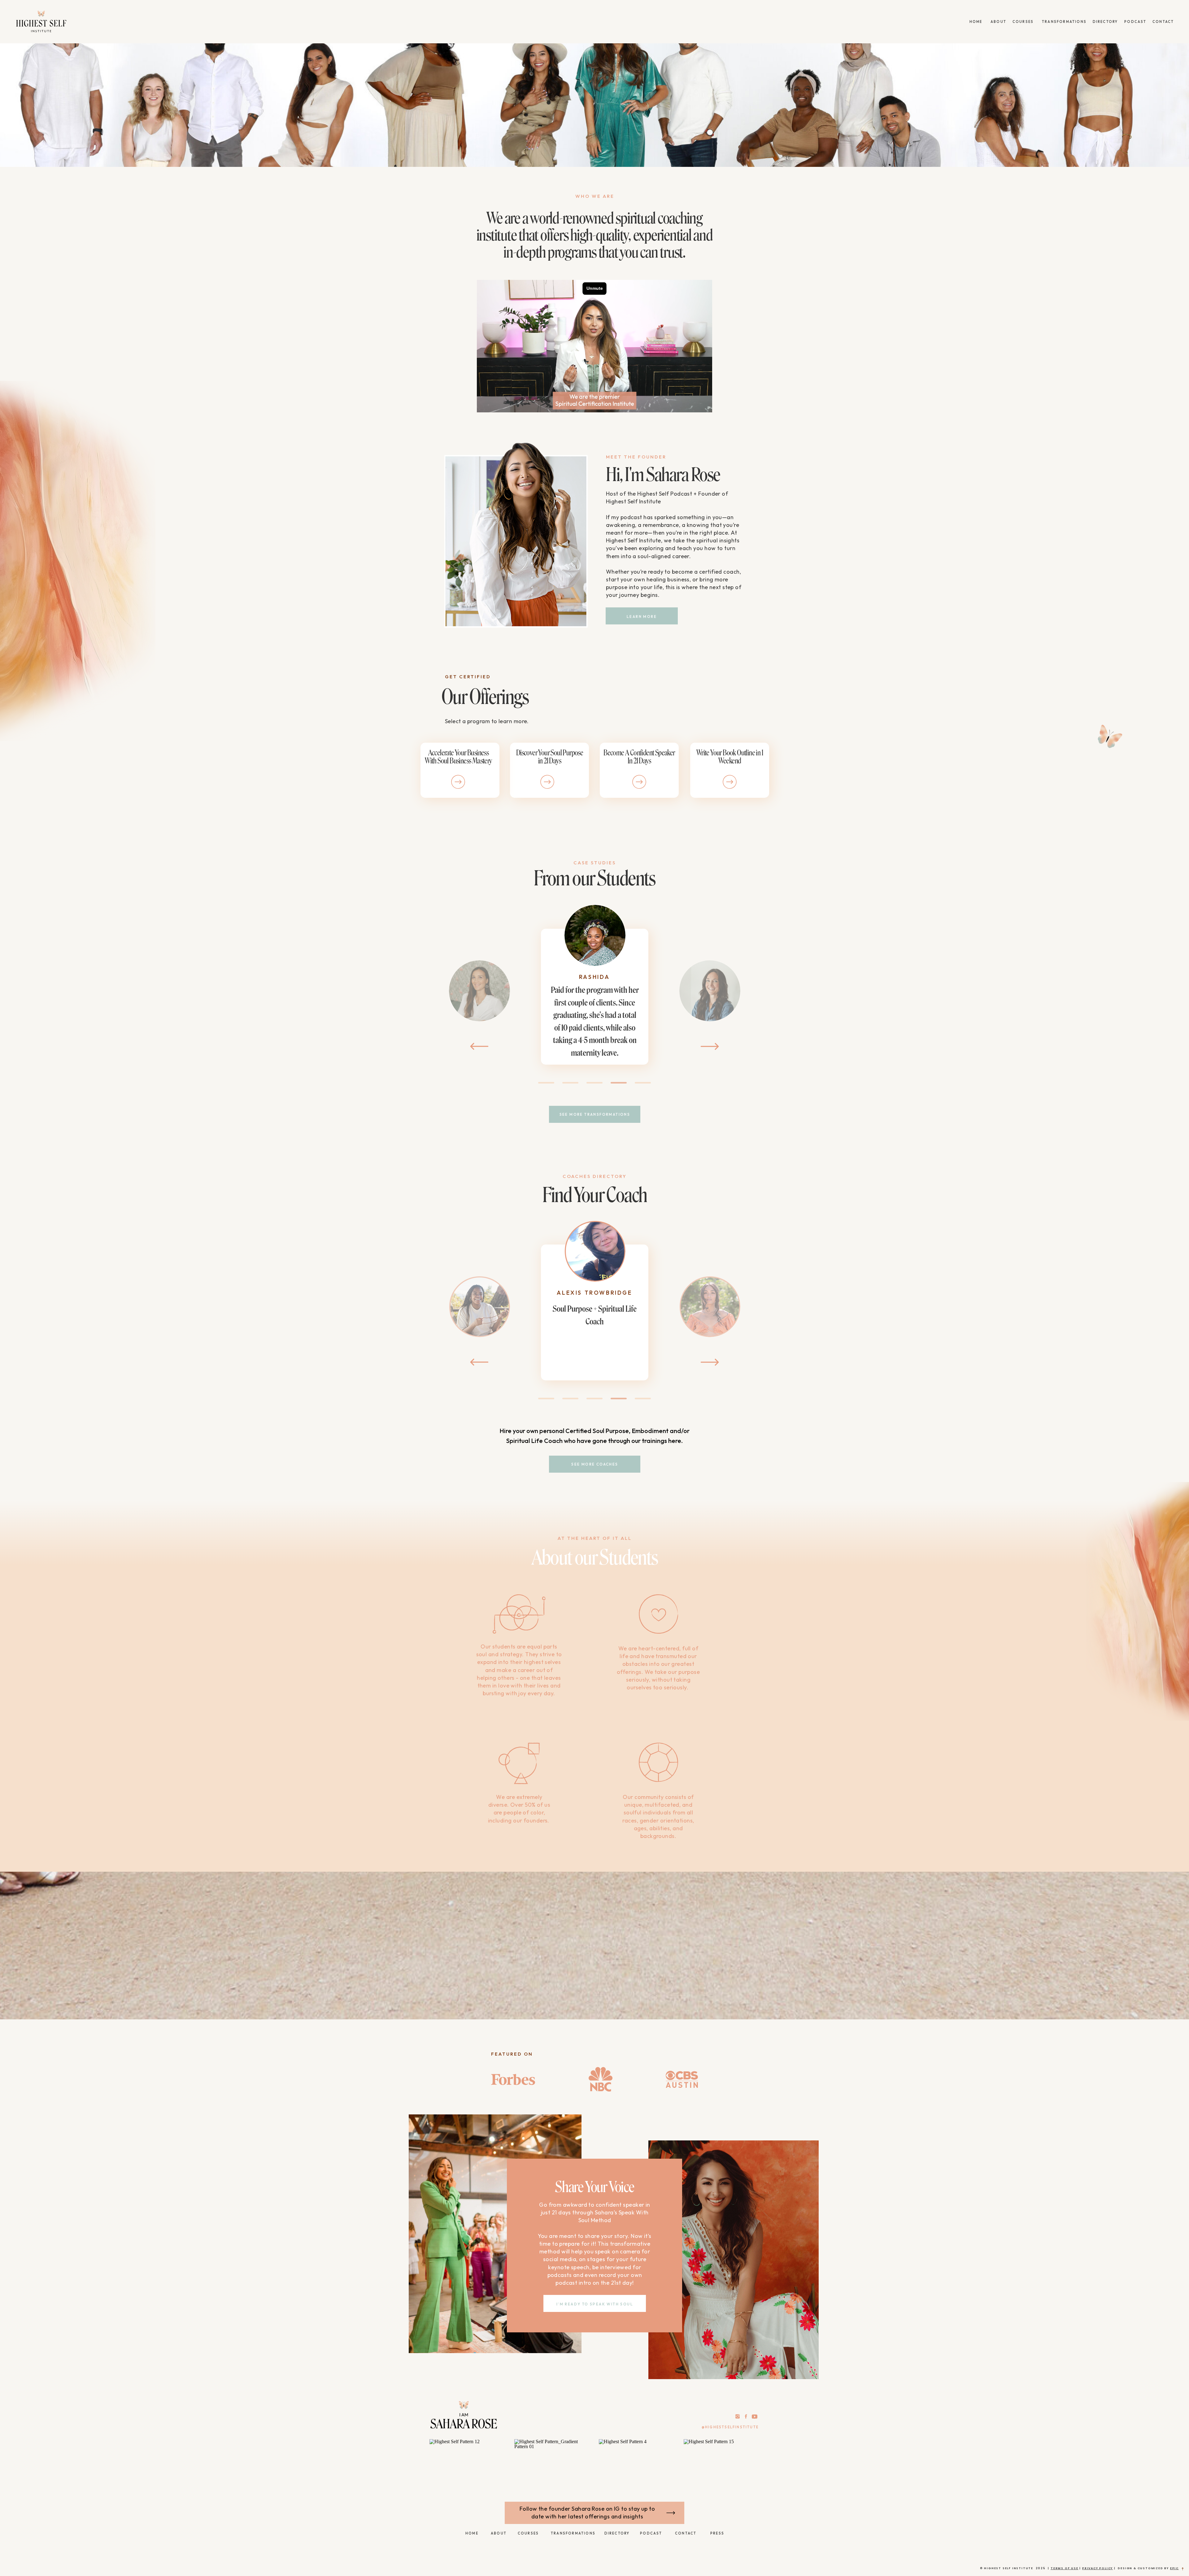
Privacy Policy (1098, 2568)
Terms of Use (1065, 2568)
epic (1174, 2568)
